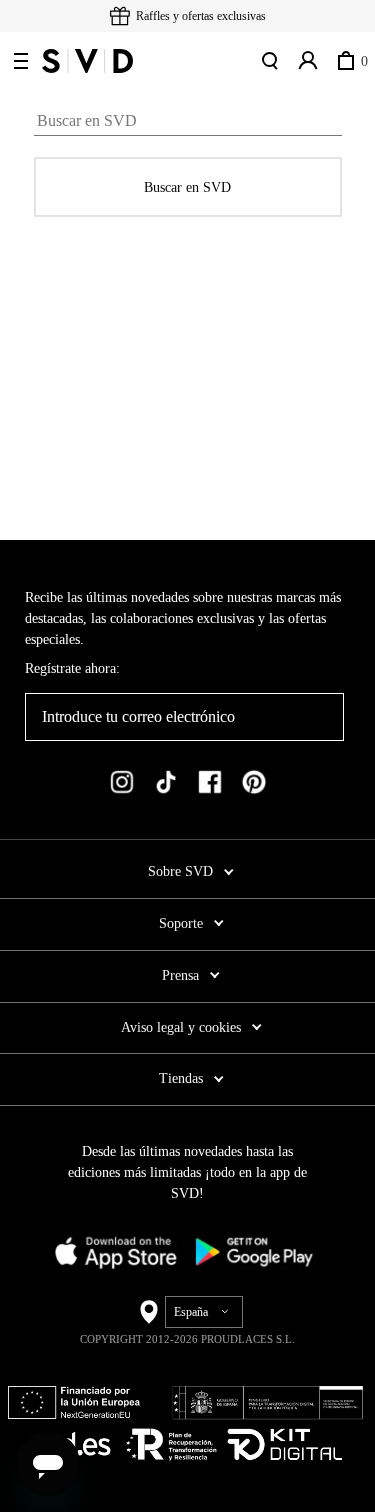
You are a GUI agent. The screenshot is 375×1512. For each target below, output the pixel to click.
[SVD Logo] (87, 61)
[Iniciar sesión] (308, 61)
